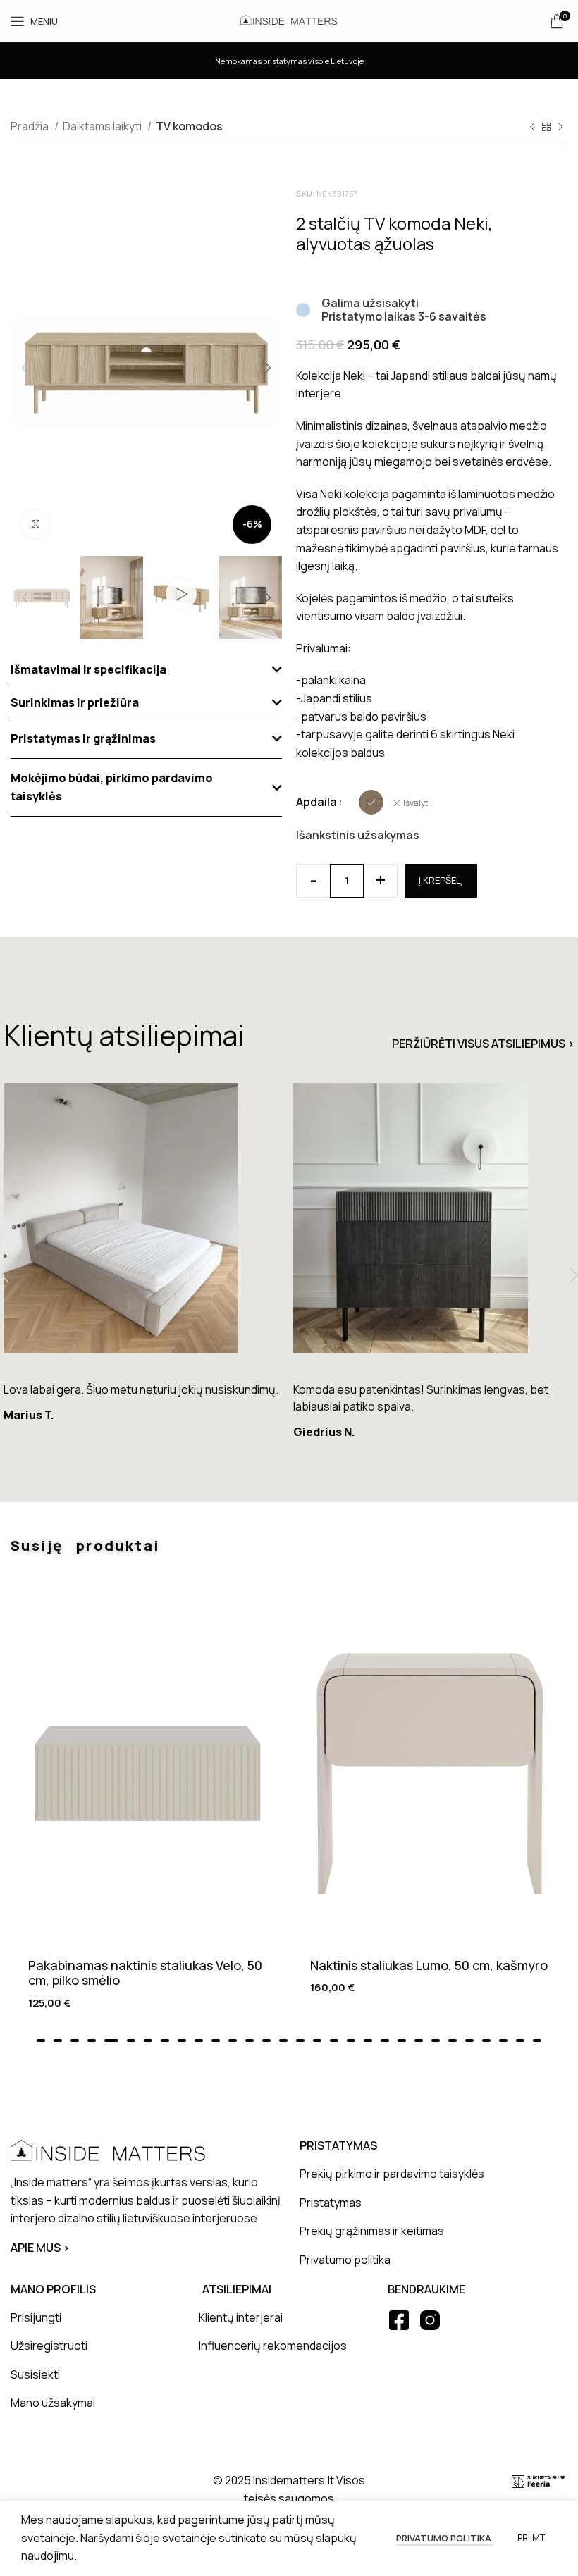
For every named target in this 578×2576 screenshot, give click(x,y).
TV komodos (189, 126)
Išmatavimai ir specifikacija (88, 669)
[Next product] (560, 128)
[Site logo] (289, 20)
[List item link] (432, 2174)
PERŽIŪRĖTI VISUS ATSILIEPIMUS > (483, 1044)
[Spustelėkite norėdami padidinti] (35, 524)
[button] (146, 670)
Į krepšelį (441, 880)
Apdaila (316, 802)
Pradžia (31, 126)
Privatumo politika (445, 2538)
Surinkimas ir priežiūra (75, 702)
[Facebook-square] (399, 2320)
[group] (143, 1259)
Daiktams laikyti (103, 126)
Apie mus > (40, 2248)
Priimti (532, 2538)
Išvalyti (417, 803)
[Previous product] (532, 128)
